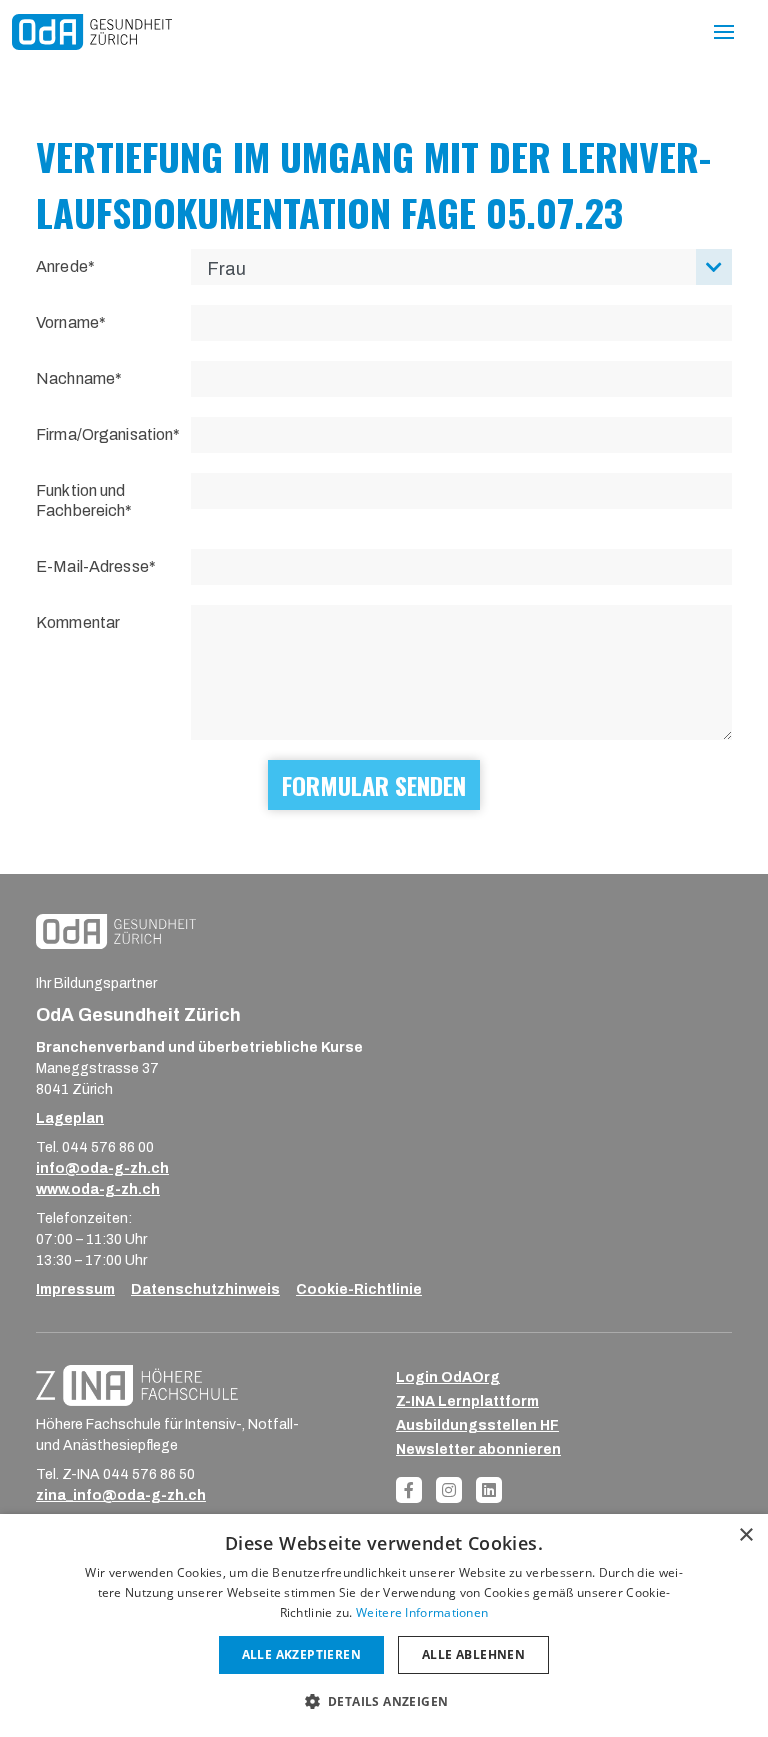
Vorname (67, 322)
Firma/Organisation (104, 434)
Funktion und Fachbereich (81, 500)
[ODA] (92, 31)
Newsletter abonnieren (478, 1449)
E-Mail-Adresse (92, 566)
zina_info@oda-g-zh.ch (121, 1495)
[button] (384, 1701)
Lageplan (70, 1118)
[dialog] (384, 1625)
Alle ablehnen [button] (473, 1654)
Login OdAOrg (448, 1377)
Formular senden (374, 785)
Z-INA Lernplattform (467, 1401)
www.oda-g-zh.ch (98, 1189)
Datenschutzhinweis (205, 1289)
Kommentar (78, 622)
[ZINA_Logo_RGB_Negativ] (137, 1384)
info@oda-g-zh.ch (102, 1168)
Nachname (75, 378)
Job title (32, 76)
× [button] (745, 1535)
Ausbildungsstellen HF (477, 1425)
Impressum (75, 1289)
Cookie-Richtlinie (359, 1289)
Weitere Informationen (422, 1612)
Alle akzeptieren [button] (301, 1654)
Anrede (62, 266)
